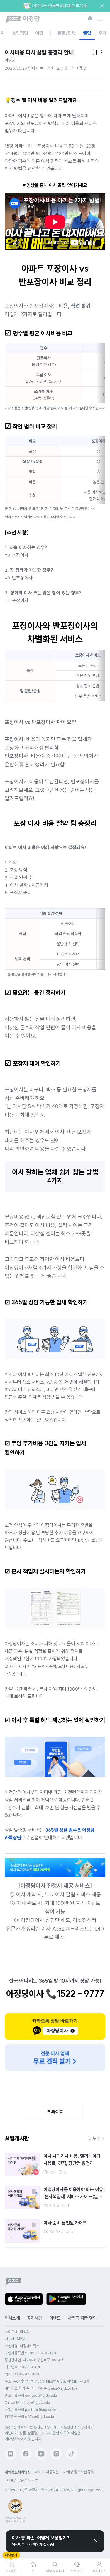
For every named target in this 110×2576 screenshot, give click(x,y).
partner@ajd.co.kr (41, 2409)
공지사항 (35, 2318)
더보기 (95, 2138)
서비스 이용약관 (47, 2472)
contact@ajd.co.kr (41, 2395)
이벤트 (55, 2318)
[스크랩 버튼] (34, 2159)
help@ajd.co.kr (37, 2402)
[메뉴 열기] (101, 19)
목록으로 (55, 2112)
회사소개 (12, 2318)
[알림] (90, 19)
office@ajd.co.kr (40, 2417)
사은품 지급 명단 (82, 2318)
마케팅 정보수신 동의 (79, 2472)
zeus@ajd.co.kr (62, 2388)
